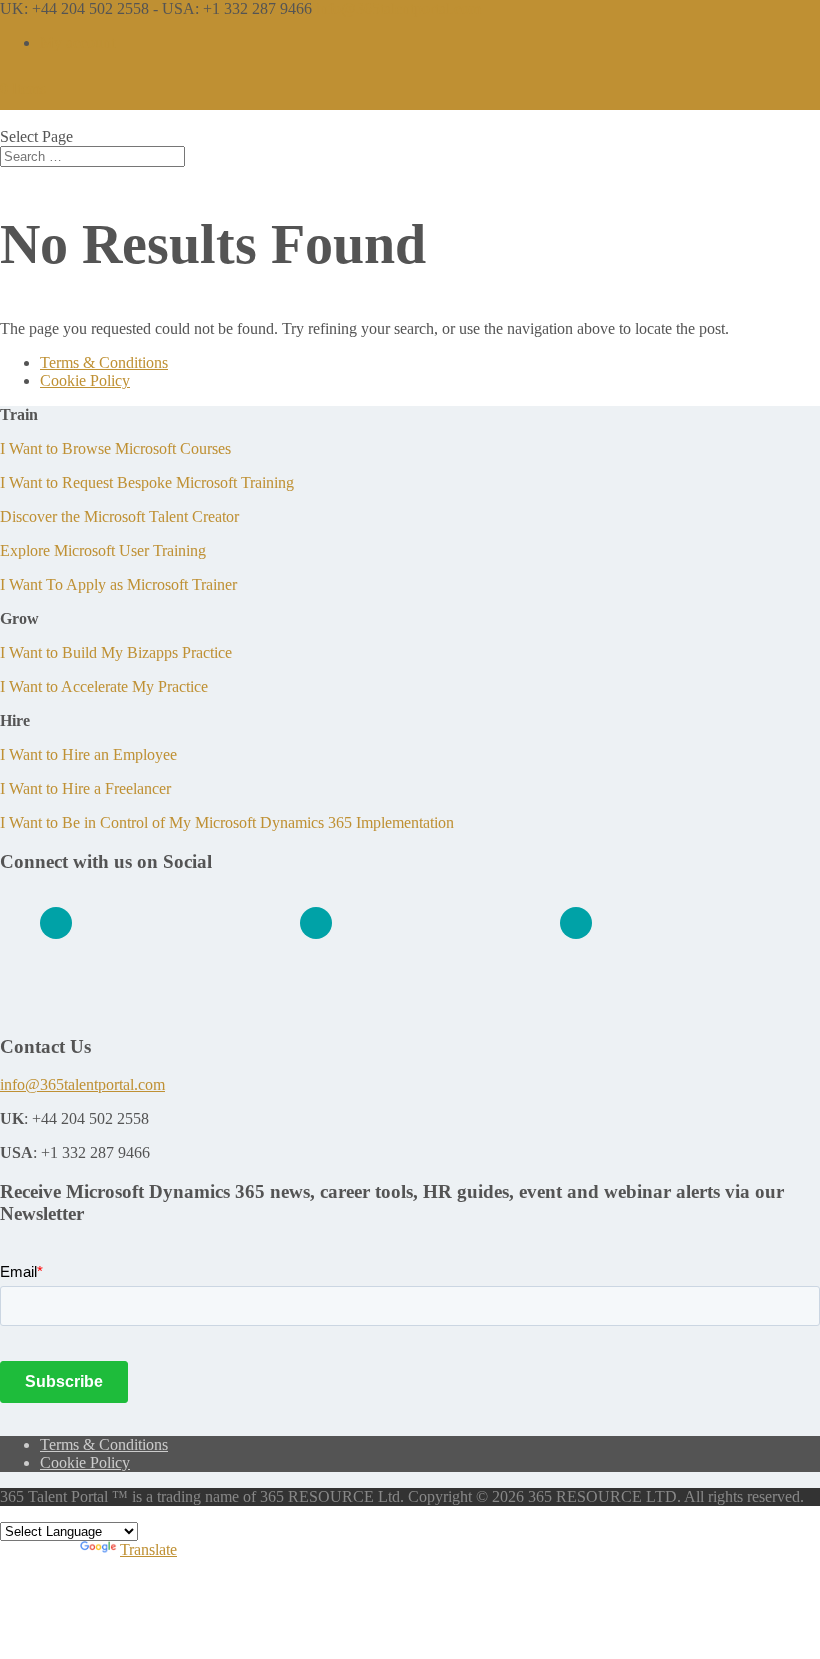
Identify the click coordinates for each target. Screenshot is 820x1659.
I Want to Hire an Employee (88, 754)
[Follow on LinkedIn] (56, 923)
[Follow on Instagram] (576, 923)
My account (77, 42)
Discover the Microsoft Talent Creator (119, 516)
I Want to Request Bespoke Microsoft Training (147, 482)
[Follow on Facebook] (316, 923)
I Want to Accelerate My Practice (104, 686)
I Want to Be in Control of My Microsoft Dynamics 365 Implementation (227, 822)
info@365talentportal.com (82, 1084)
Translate (148, 1549)
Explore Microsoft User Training (103, 550)
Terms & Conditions (104, 362)
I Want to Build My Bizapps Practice (116, 652)
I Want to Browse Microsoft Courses (115, 448)
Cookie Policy (85, 380)
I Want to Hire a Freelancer (85, 788)
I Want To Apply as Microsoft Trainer (118, 584)
